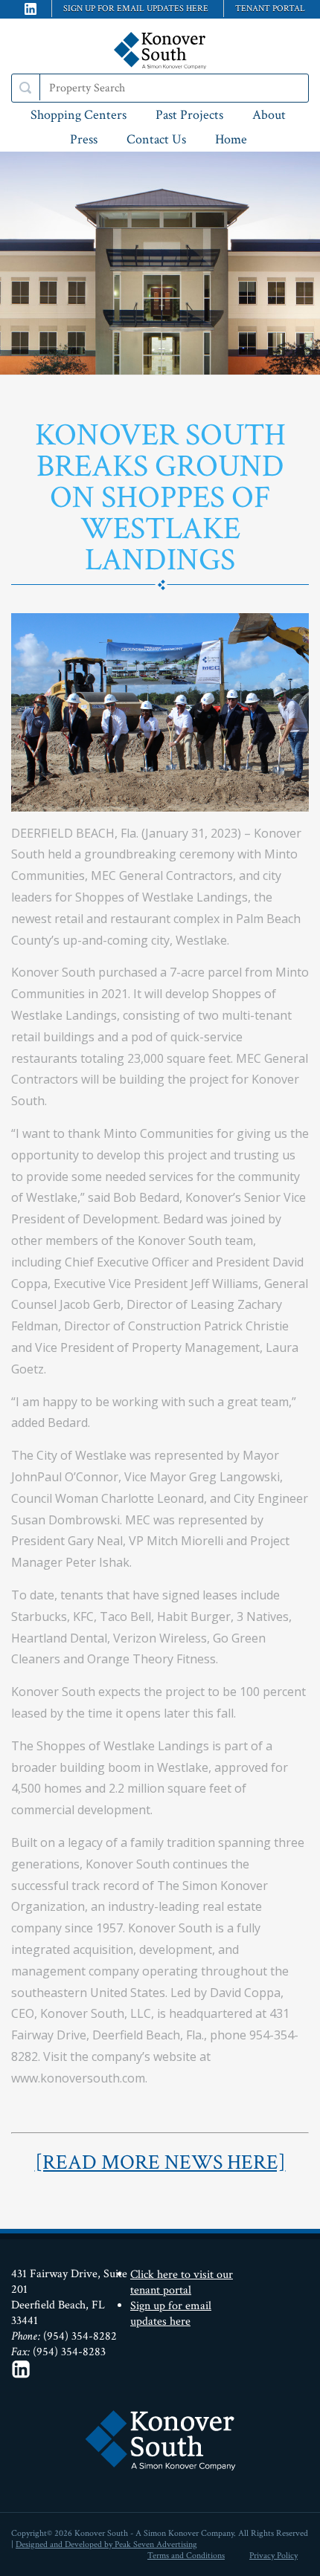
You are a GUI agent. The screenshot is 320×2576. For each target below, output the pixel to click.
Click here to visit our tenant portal (182, 2282)
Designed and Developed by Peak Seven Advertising (106, 2544)
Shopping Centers (79, 115)
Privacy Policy (273, 2556)
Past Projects (189, 115)
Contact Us (156, 139)
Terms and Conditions (186, 2556)
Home (231, 139)
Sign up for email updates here (136, 9)
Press (84, 139)
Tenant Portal (270, 9)
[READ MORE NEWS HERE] (160, 2162)
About (269, 115)
